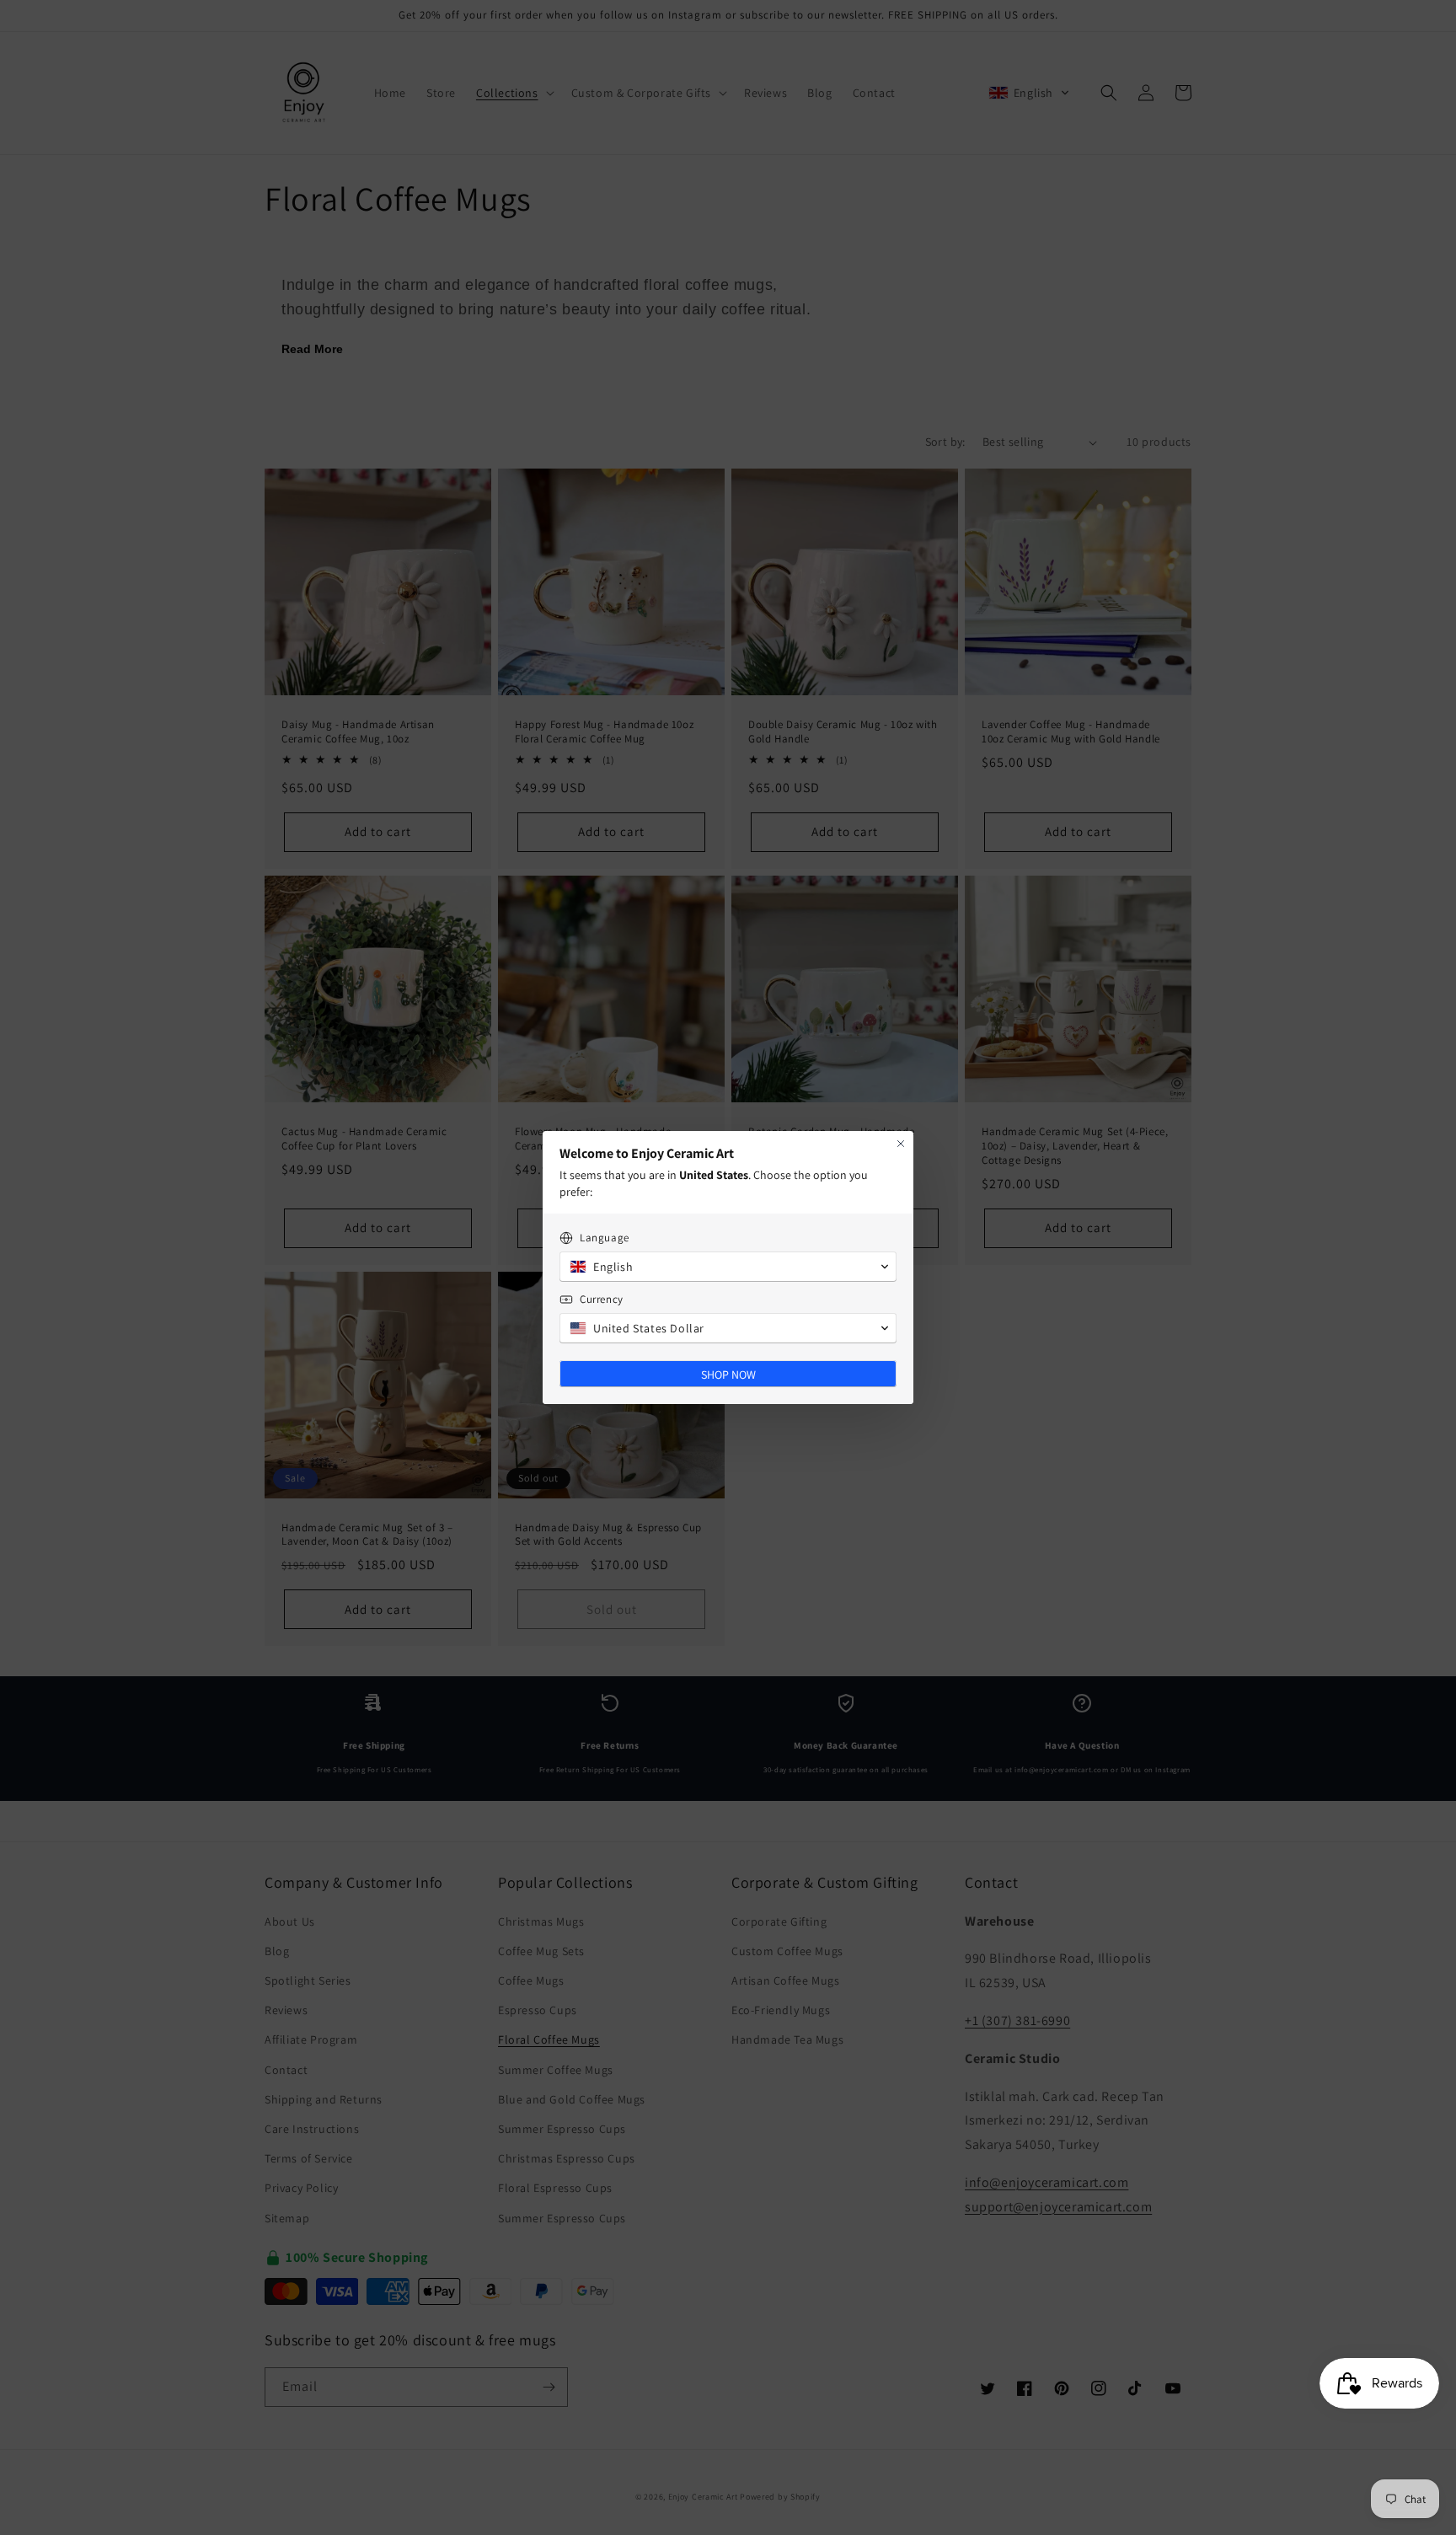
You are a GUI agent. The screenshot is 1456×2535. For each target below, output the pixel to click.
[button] (728, 1267)
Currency (602, 1299)
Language (605, 1238)
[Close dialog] (901, 1144)
